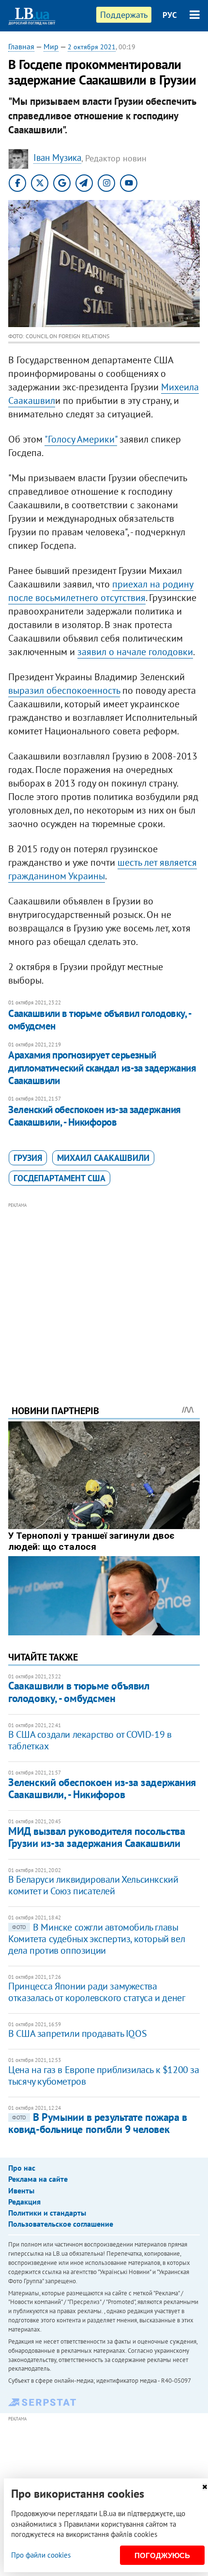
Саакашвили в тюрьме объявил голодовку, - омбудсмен (99, 1020)
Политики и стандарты (47, 2213)
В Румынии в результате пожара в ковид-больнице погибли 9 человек (97, 2123)
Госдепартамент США (59, 1178)
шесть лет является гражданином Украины (103, 869)
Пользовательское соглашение (61, 2224)
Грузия (28, 1158)
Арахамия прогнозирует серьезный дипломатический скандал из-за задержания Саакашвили (102, 1068)
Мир (51, 46)
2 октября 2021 (92, 47)
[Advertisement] (104, 1290)
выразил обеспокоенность (64, 690)
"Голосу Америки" (81, 439)
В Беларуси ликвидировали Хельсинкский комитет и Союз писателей (93, 1885)
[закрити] (205, 2487)
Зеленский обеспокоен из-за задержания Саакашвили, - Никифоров (95, 1116)
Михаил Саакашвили (103, 1158)
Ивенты (21, 2190)
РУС (170, 15)
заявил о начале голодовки (135, 652)
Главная (21, 46)
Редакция (24, 2202)
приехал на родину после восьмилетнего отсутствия (101, 591)
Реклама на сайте (38, 2179)
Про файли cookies (41, 2555)
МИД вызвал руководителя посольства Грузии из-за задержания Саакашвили (97, 1837)
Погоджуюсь (162, 2555)
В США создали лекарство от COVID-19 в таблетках (90, 1740)
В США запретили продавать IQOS (77, 2033)
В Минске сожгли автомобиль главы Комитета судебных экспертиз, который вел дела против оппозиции (97, 1939)
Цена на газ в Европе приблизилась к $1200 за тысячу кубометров (104, 2075)
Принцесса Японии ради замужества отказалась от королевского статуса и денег (97, 1992)
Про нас (22, 2168)
